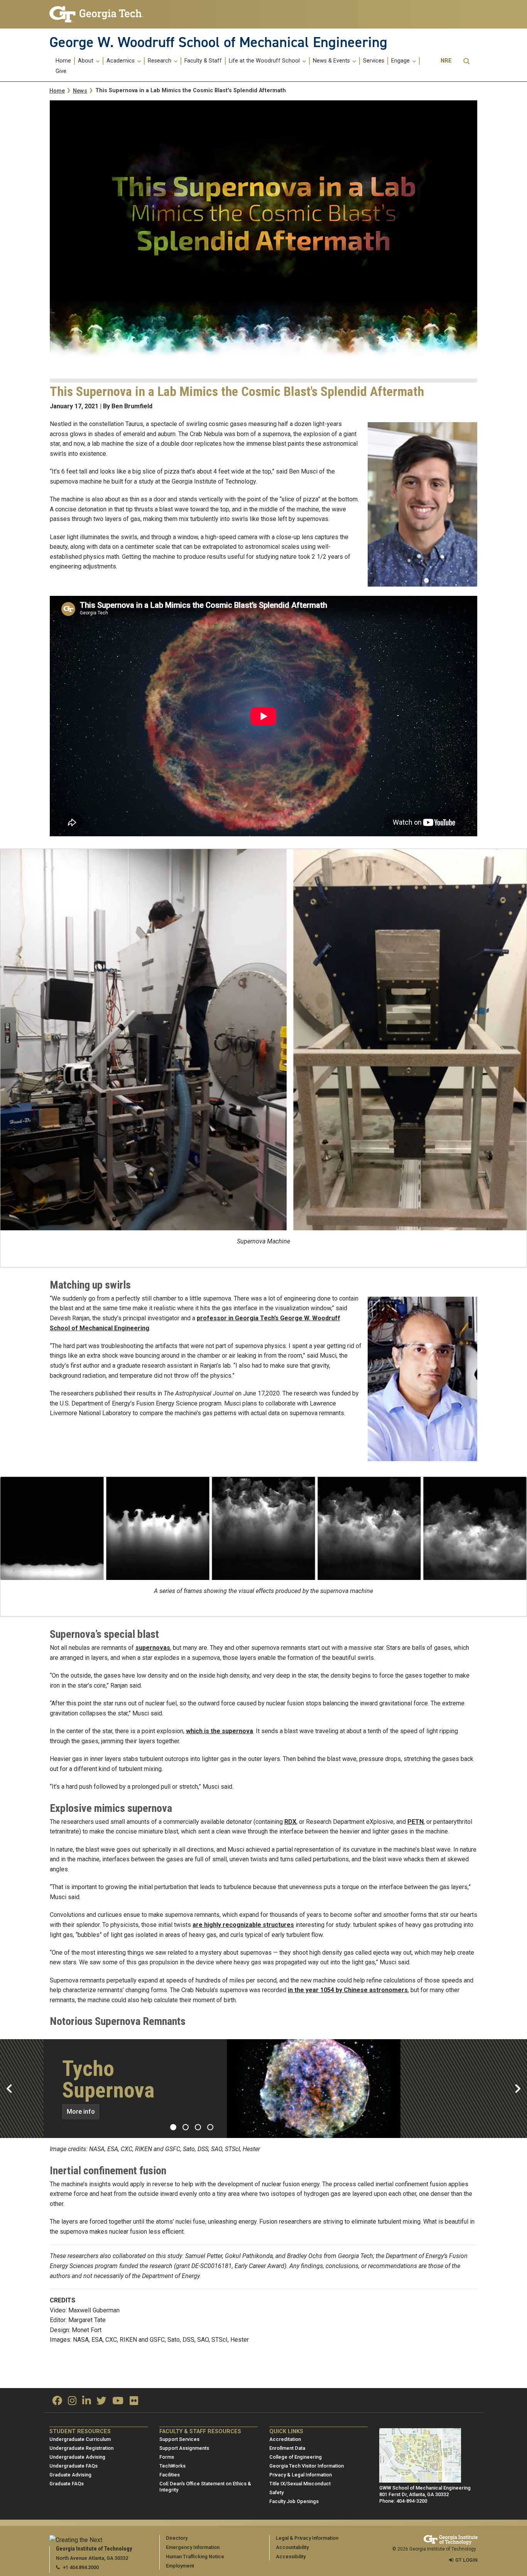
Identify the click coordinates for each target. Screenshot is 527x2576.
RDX (290, 1822)
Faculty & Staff (203, 61)
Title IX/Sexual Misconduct (300, 2484)
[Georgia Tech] (99, 14)
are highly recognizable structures (243, 1925)
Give (61, 71)
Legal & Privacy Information (307, 2538)
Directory (177, 2538)
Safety (276, 2492)
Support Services (179, 2439)
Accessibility (291, 2557)
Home (63, 61)
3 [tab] (198, 2127)
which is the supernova (220, 1731)
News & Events (332, 61)
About (86, 61)
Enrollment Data (287, 2448)
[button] (466, 61)
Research (160, 61)
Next (518, 2089)
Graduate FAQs (67, 2484)
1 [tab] (173, 2127)
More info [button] (81, 2112)
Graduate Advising (70, 2475)
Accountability (292, 2547)
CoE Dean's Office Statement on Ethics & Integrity (205, 2487)
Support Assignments (184, 2448)
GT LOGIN (466, 2560)
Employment (180, 2566)
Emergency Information (193, 2547)
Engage (401, 61)
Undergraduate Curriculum (80, 2439)
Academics (121, 61)
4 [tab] (210, 2127)
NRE (446, 61)
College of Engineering (296, 2457)
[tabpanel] (263, 2089)
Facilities (170, 2475)
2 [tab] (186, 2127)
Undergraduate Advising (77, 2457)
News (80, 91)
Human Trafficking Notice (195, 2557)
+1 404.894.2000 (81, 2567)
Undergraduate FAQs (73, 2466)
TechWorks (172, 2466)
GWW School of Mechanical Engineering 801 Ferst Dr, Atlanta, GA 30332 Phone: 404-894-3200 (425, 2494)
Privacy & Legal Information (301, 2475)
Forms (167, 2457)
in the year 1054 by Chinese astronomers (348, 1990)
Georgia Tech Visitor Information (307, 2466)
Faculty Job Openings (294, 2501)
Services (374, 61)
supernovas (153, 1648)
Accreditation (285, 2439)
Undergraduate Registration (81, 2448)
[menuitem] (64, 61)
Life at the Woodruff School (265, 61)
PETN (416, 1822)
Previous (9, 2089)
